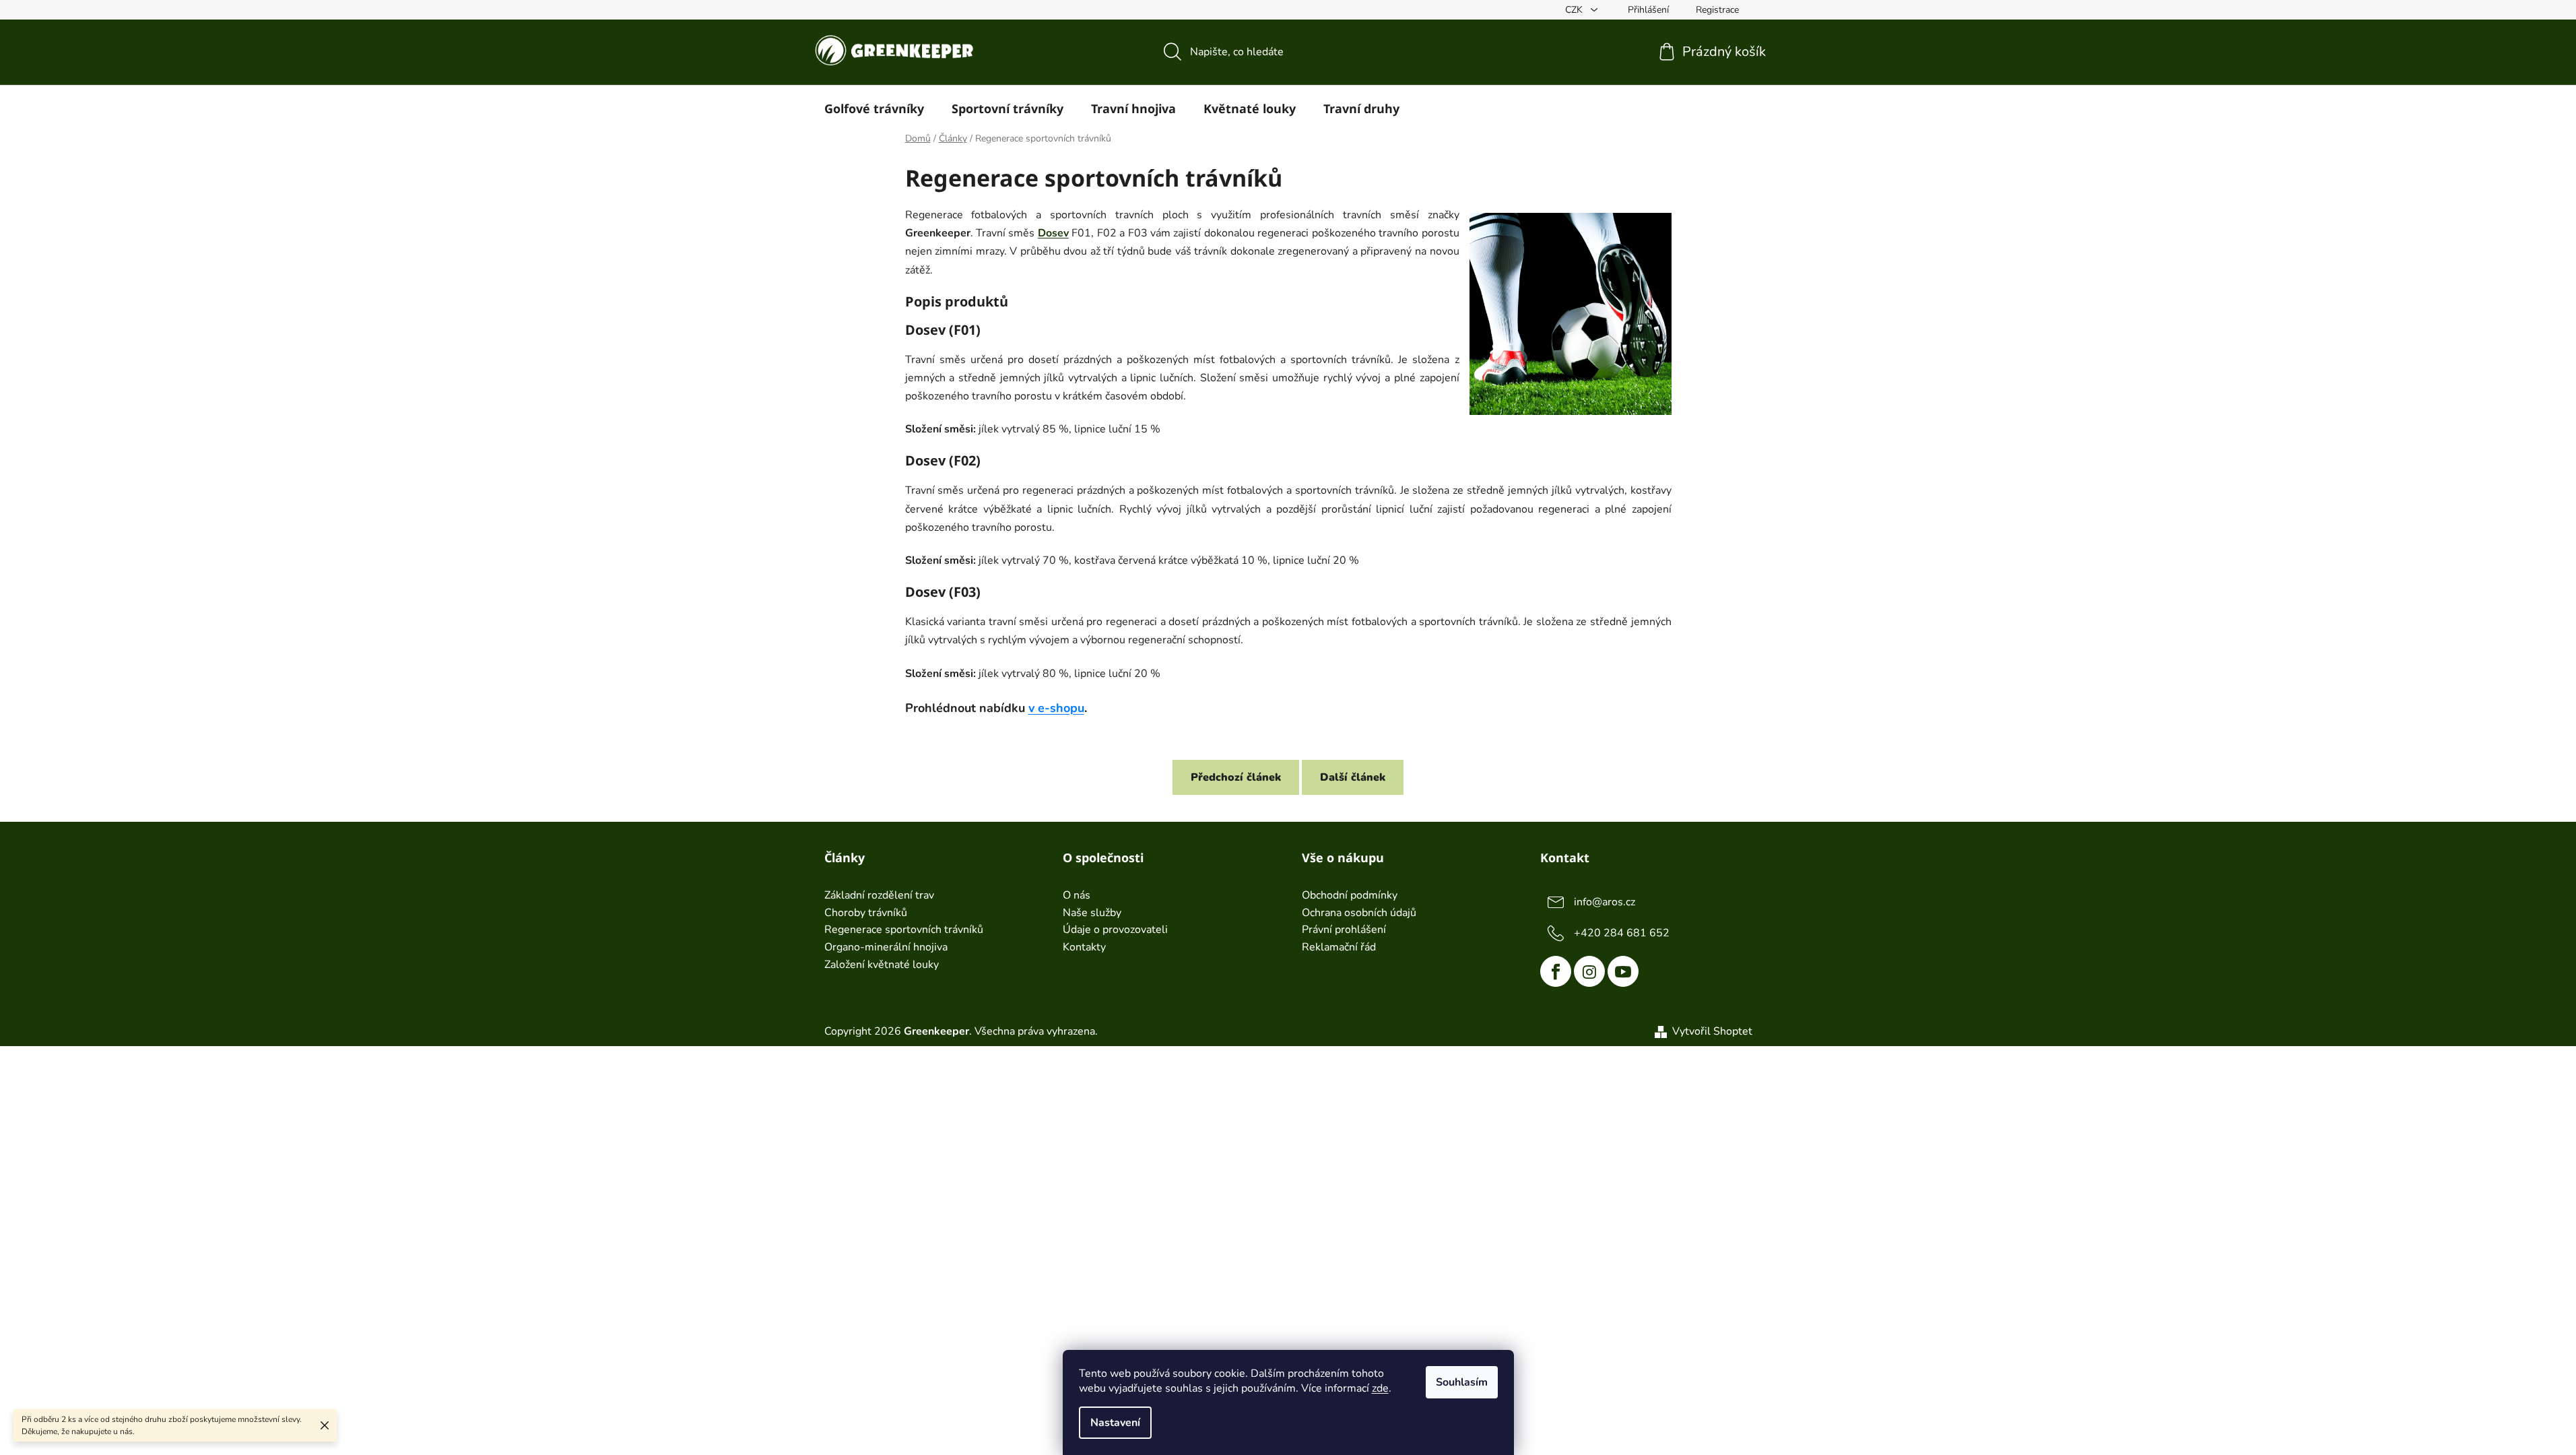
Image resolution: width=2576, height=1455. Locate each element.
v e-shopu (1056, 708)
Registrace (1717, 10)
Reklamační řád (1339, 948)
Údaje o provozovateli (1115, 930)
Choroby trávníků (866, 913)
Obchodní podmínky (1350, 896)
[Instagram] (1589, 971)
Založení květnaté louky (882, 965)
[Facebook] (1556, 971)
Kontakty (1084, 948)
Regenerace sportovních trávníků (904, 930)
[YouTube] (1623, 971)
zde (1380, 1388)
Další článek (1353, 777)
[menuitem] (874, 108)
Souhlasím (1462, 1382)
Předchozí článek (1236, 777)
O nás (1077, 896)
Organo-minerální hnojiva (886, 948)
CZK (1575, 10)
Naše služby (1092, 913)
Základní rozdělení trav (879, 896)
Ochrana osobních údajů (1359, 913)
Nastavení (1115, 1423)
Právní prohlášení (1344, 930)
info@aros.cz (1605, 902)
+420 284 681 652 (1622, 933)
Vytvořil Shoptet (1712, 1031)
